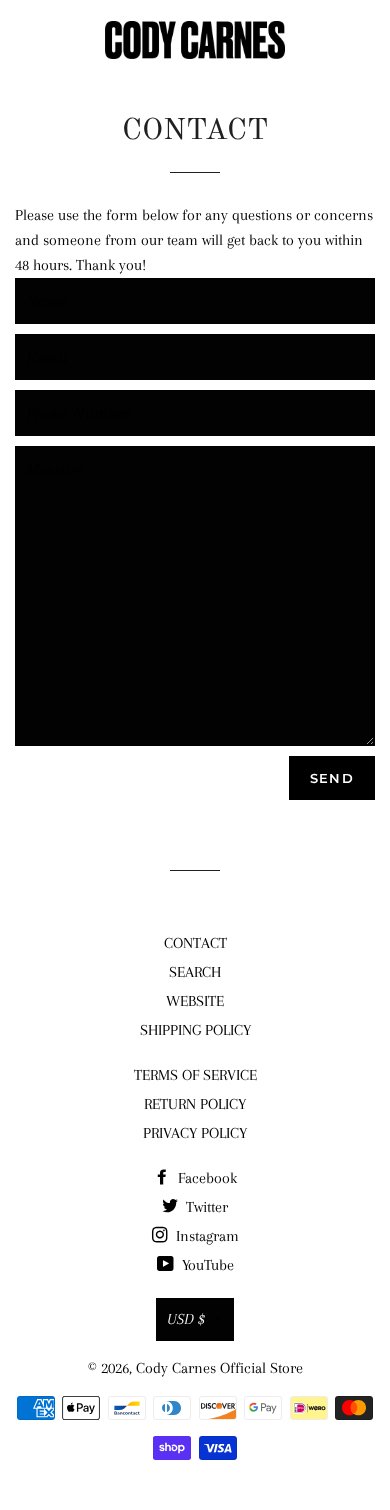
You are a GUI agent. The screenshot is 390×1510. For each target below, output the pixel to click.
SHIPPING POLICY (195, 1030)
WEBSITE (195, 1001)
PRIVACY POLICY (195, 1133)
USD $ (186, 1319)
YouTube (206, 1265)
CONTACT (195, 943)
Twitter (205, 1207)
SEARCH (195, 972)
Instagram (205, 1236)
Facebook (205, 1178)
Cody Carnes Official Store (219, 1368)
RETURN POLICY (195, 1104)
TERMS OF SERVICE (195, 1075)
